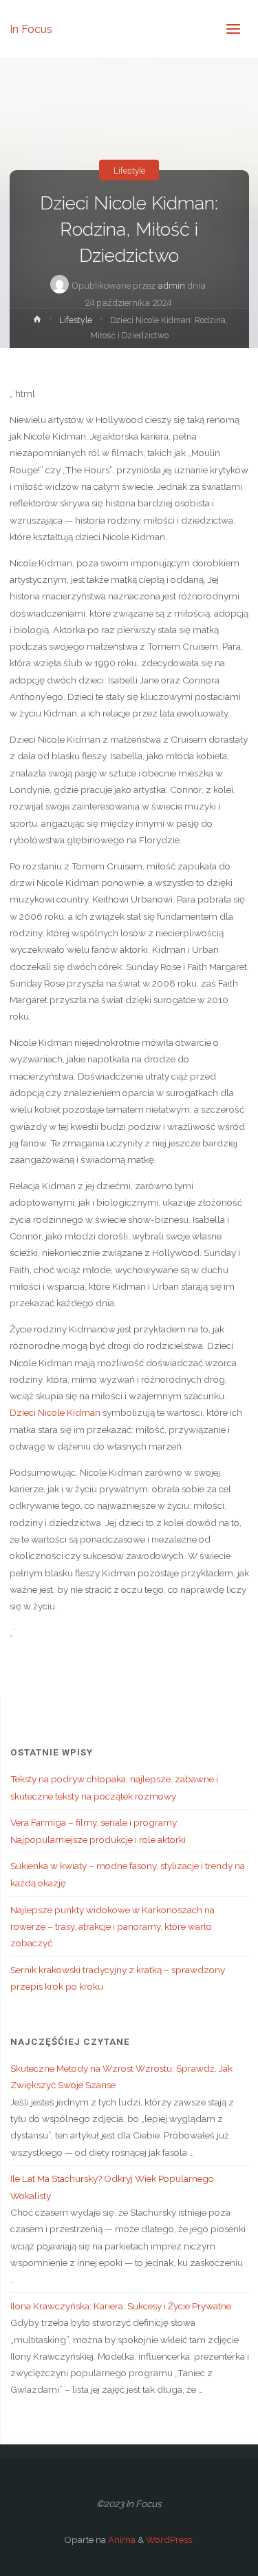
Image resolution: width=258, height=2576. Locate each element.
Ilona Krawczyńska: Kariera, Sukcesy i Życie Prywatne (121, 2306)
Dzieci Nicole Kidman (55, 1412)
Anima (121, 2539)
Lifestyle (129, 169)
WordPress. (170, 2539)
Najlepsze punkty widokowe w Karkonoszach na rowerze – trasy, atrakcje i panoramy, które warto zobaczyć (112, 1927)
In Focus (31, 29)
